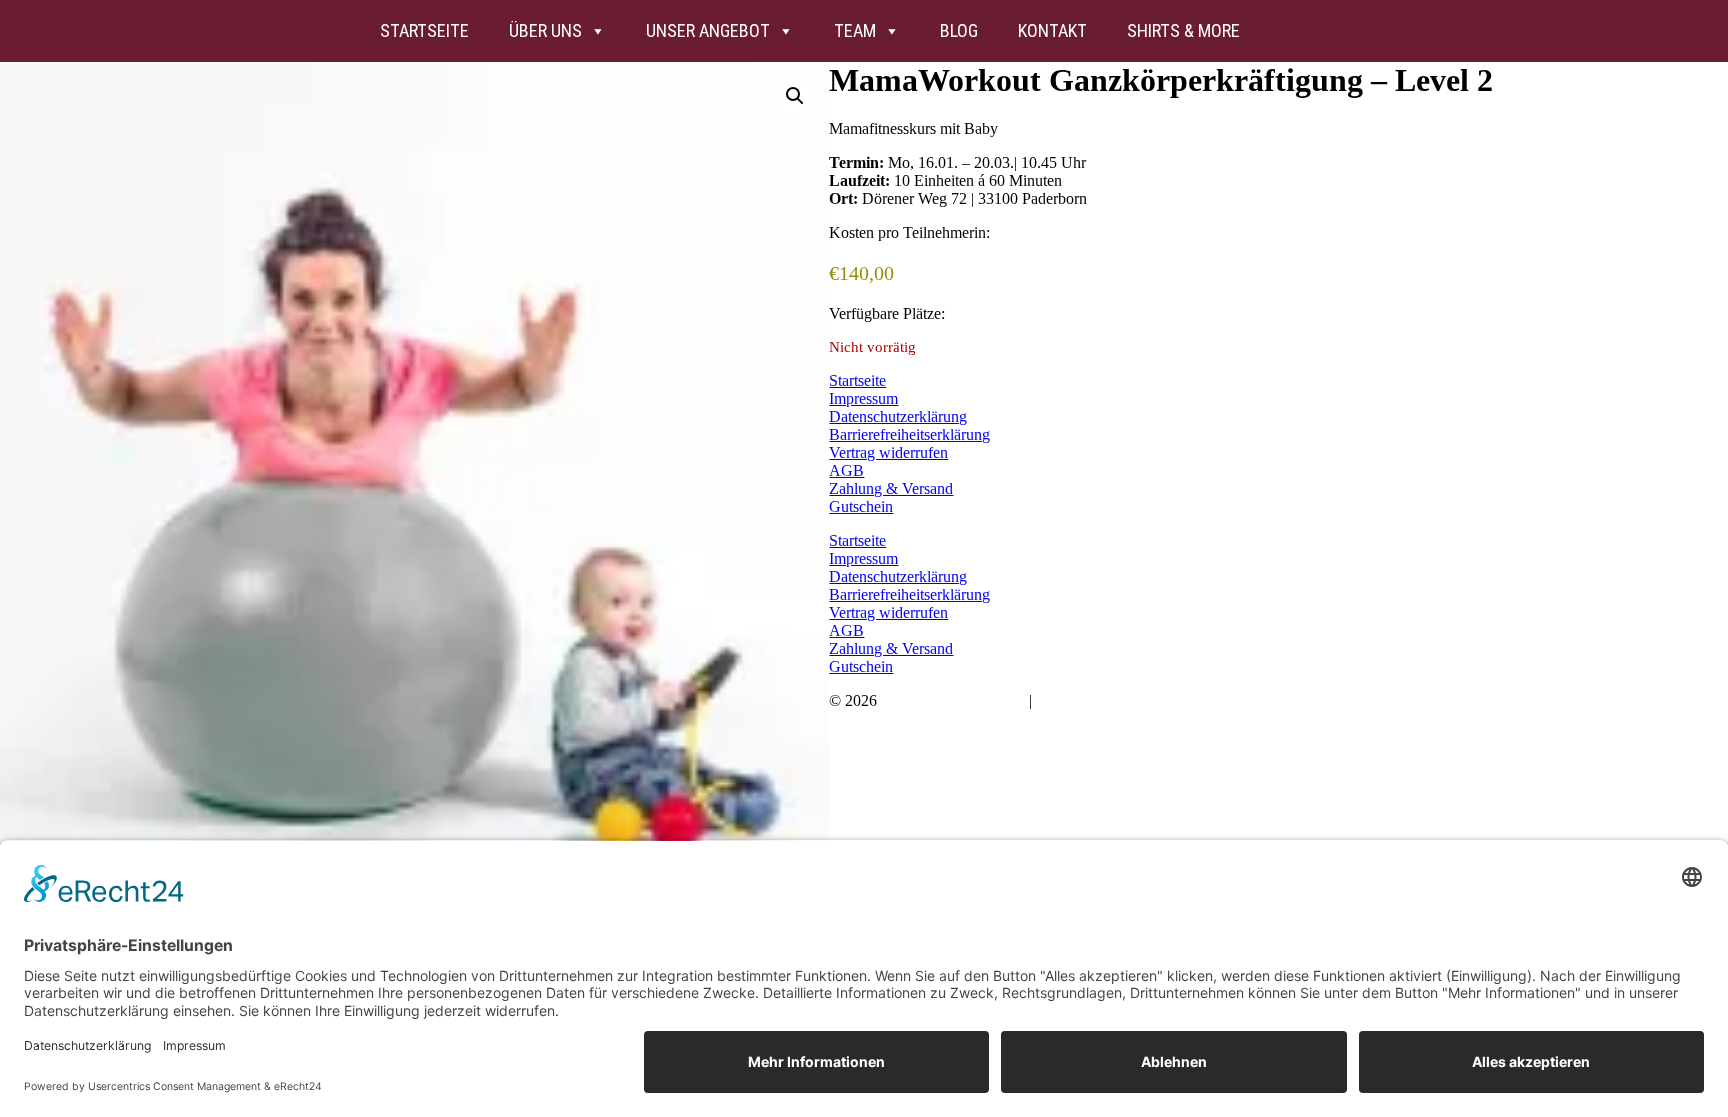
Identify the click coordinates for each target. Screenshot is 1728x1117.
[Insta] (1287, 31)
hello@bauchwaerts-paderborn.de (1142, 700)
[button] (795, 96)
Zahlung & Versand (891, 488)
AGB (846, 470)
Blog (959, 30)
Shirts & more (1183, 30)
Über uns (545, 30)
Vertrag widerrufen (888, 452)
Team (855, 30)
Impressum (863, 398)
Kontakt (1052, 30)
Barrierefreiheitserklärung (909, 434)
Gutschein (861, 506)
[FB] (1341, 31)
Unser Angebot (708, 30)
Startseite (424, 30)
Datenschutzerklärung (898, 416)
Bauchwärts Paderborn (953, 700)
